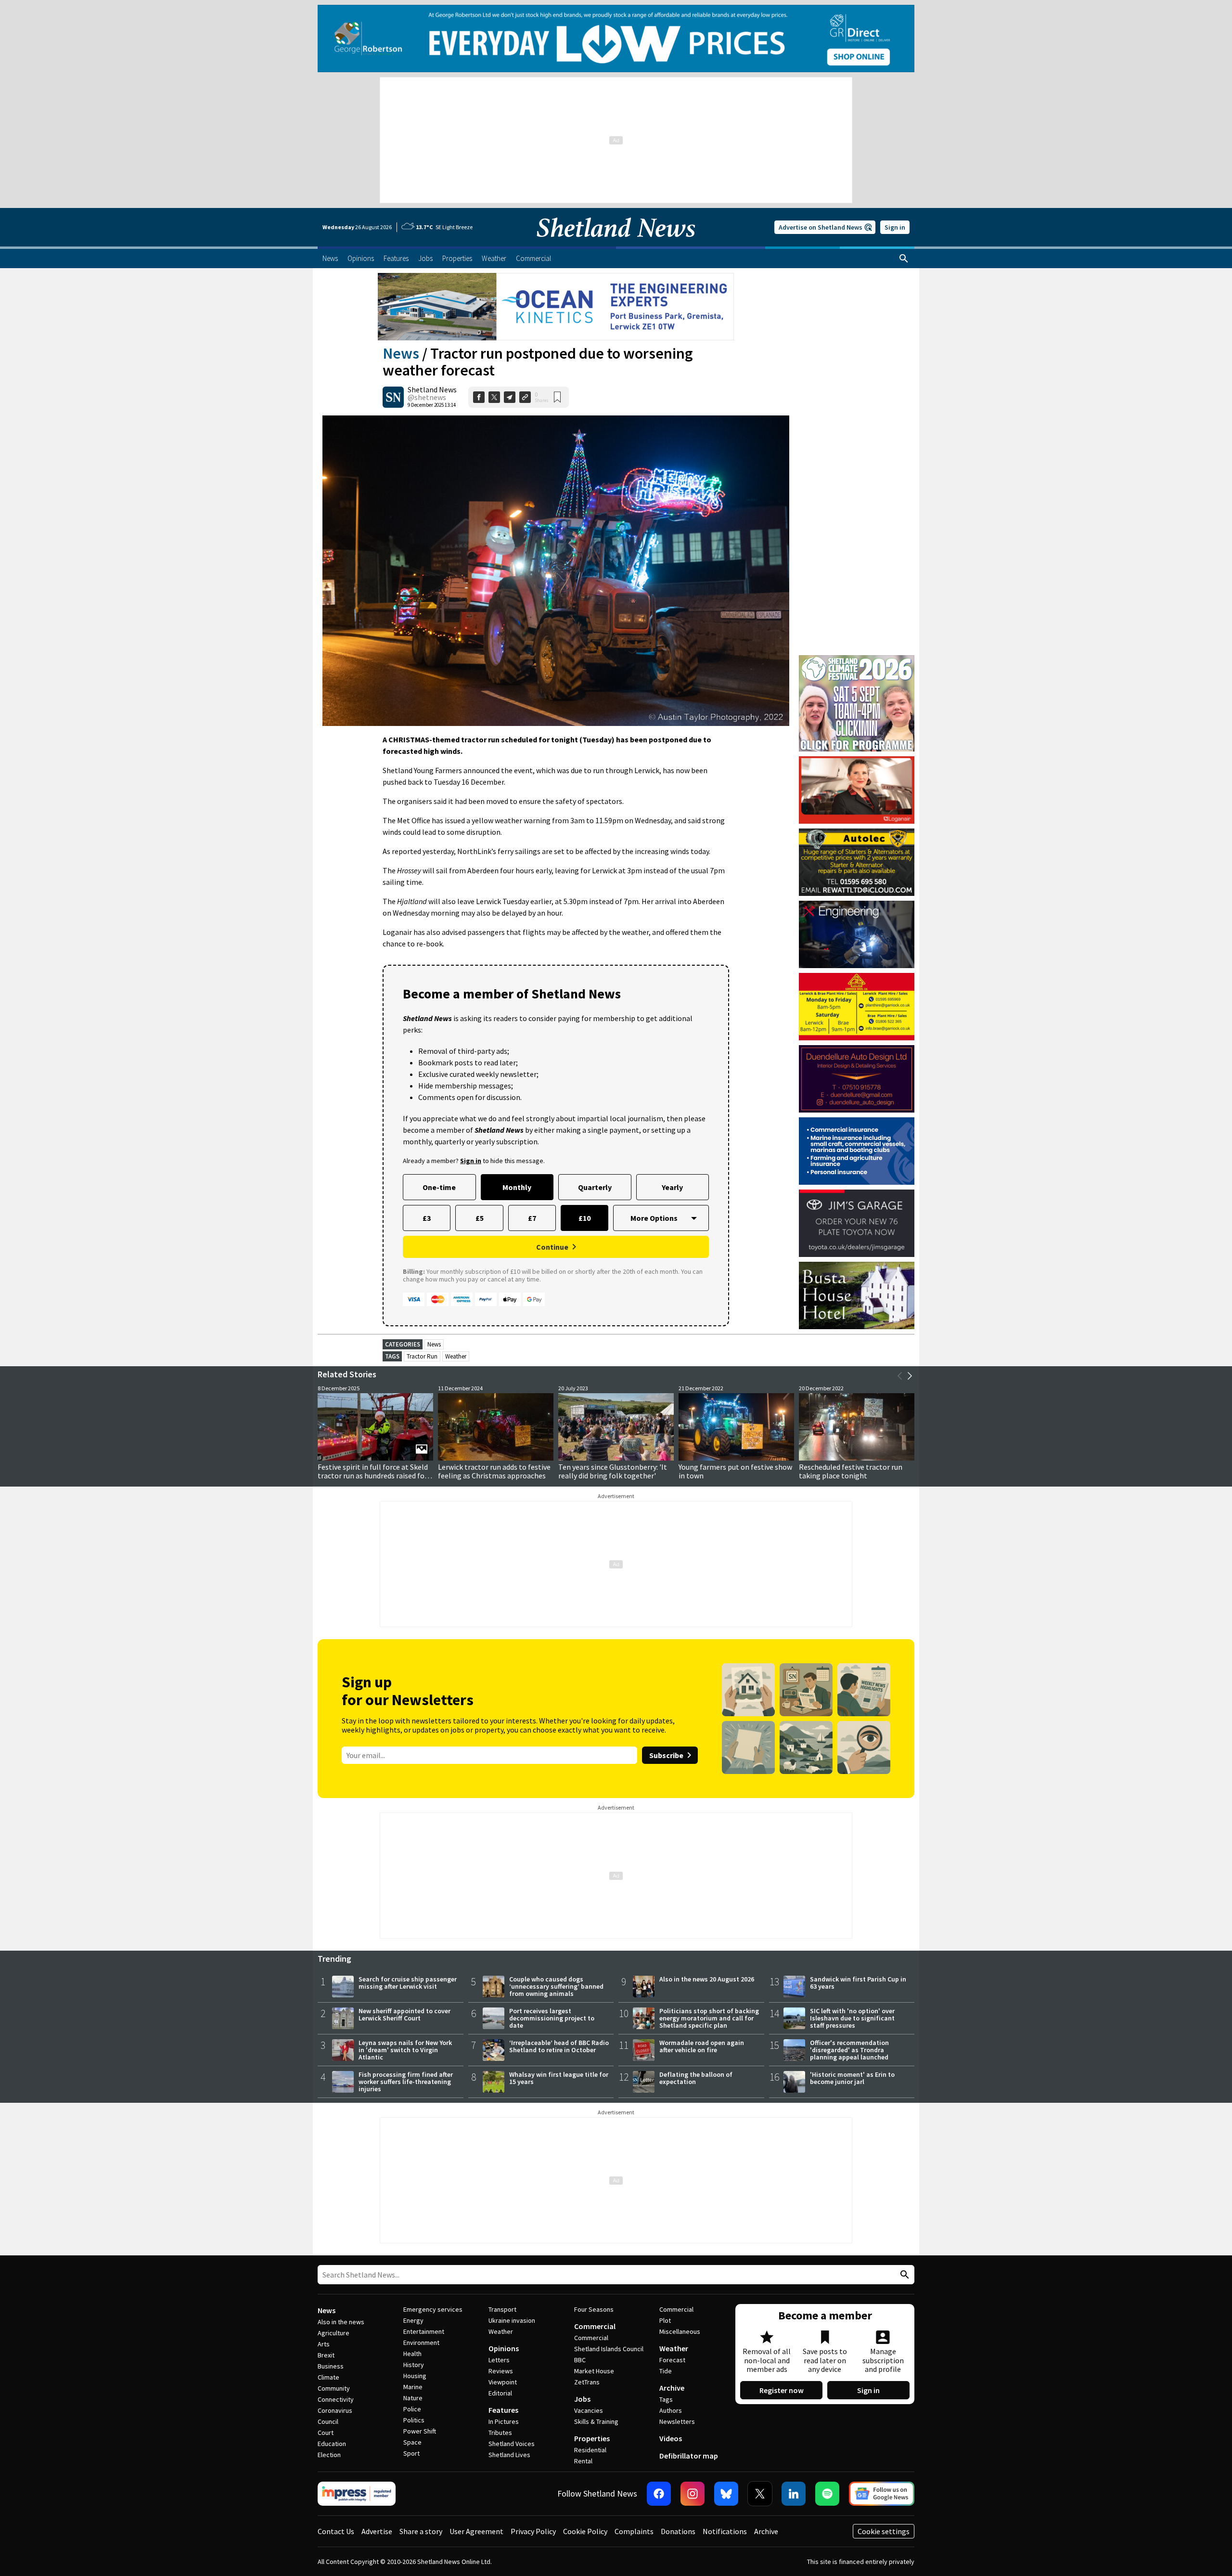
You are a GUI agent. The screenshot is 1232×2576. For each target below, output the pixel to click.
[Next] (910, 1376)
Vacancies (589, 2410)
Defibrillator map (689, 2456)
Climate (328, 2377)
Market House (594, 2371)
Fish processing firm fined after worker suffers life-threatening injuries (406, 2082)
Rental (583, 2461)
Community (334, 2388)
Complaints (634, 2531)
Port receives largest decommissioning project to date (552, 2018)
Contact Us (336, 2531)
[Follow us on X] (760, 2494)
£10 (584, 1218)
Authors (671, 2410)
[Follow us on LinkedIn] (794, 2494)
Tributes (500, 2433)
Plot (665, 2320)
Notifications (725, 2531)
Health (412, 2354)
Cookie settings (884, 2531)
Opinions (504, 2348)
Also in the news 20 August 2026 (707, 1979)
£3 (427, 1218)
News (401, 353)
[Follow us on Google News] (882, 2494)
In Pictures (504, 2421)
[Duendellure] (857, 1079)
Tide (666, 2371)
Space (412, 2442)
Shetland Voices (512, 2444)
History (414, 2365)
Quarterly (595, 1187)
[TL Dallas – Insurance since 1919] (857, 1151)
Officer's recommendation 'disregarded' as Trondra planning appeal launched (849, 2050)
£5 (480, 1218)
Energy (413, 2320)
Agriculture (334, 2333)
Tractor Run (422, 1356)
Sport (411, 2453)
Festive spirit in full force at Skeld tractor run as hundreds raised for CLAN (373, 1476)
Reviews (501, 2371)
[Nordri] (857, 934)
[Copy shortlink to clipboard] (525, 397)
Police (412, 2409)
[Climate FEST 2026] (857, 660)
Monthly (517, 1187)
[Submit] (903, 2275)
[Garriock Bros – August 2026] (857, 1007)
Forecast (672, 2360)
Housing (415, 2376)
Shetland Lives (509, 2455)
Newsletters (677, 2421)
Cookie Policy (585, 2531)
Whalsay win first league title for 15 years (559, 2078)
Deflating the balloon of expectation (696, 2078)
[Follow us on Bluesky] (726, 2494)
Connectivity (336, 2399)
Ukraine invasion (512, 2320)
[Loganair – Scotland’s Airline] (857, 790)
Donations (678, 2531)
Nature (413, 2398)
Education (332, 2444)
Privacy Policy (533, 2531)
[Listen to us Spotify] (827, 2494)
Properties (592, 2438)
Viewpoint (503, 2382)
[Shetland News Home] (616, 244)
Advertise (377, 2531)
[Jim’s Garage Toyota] (857, 1223)
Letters (499, 2360)
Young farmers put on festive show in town (735, 1471)
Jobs (582, 2399)
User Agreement (476, 2531)
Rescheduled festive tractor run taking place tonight (851, 1471)
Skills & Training (596, 2421)
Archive (672, 2388)
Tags (666, 2399)
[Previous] (900, 1376)
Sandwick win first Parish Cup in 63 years (858, 1983)
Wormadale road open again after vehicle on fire (702, 2046)
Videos (671, 2438)
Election (329, 2455)
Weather (456, 1356)
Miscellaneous (680, 2331)
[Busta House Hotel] (857, 1295)
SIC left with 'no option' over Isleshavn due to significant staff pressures (852, 2018)
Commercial (595, 2326)
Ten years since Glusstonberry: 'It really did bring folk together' (613, 1471)
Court (326, 2433)
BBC (580, 2360)
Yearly (672, 1187)
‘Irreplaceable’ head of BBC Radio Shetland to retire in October (559, 2046)
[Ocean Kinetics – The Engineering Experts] (556, 307)
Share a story (421, 2531)
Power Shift (420, 2431)
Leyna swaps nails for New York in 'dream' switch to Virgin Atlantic (405, 2050)
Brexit (326, 2355)
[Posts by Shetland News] (393, 397)
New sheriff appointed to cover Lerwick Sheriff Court (404, 2014)
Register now (782, 2390)
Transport (502, 2309)
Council (328, 2421)
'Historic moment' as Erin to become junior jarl (852, 2078)
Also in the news (341, 2322)
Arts (324, 2344)
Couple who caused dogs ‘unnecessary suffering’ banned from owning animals (556, 1986)
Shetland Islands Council (609, 2349)
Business (331, 2366)
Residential (590, 2450)
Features (503, 2410)
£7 (532, 1218)
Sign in (895, 227)
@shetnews (427, 397)
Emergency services (433, 2309)
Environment (421, 2343)
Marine (413, 2387)
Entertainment (424, 2331)
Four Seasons (594, 2309)
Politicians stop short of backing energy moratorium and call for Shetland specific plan (709, 2018)
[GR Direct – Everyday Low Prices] (616, 39)
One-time (439, 1187)
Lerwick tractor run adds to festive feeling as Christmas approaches (494, 1471)
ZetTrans (587, 2382)
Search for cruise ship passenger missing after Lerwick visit (408, 1983)
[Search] (904, 259)
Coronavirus (335, 2410)
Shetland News (432, 389)
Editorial (500, 2393)
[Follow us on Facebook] (659, 2494)
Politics (414, 2420)
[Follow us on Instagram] (693, 2494)
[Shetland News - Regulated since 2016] (357, 2494)
